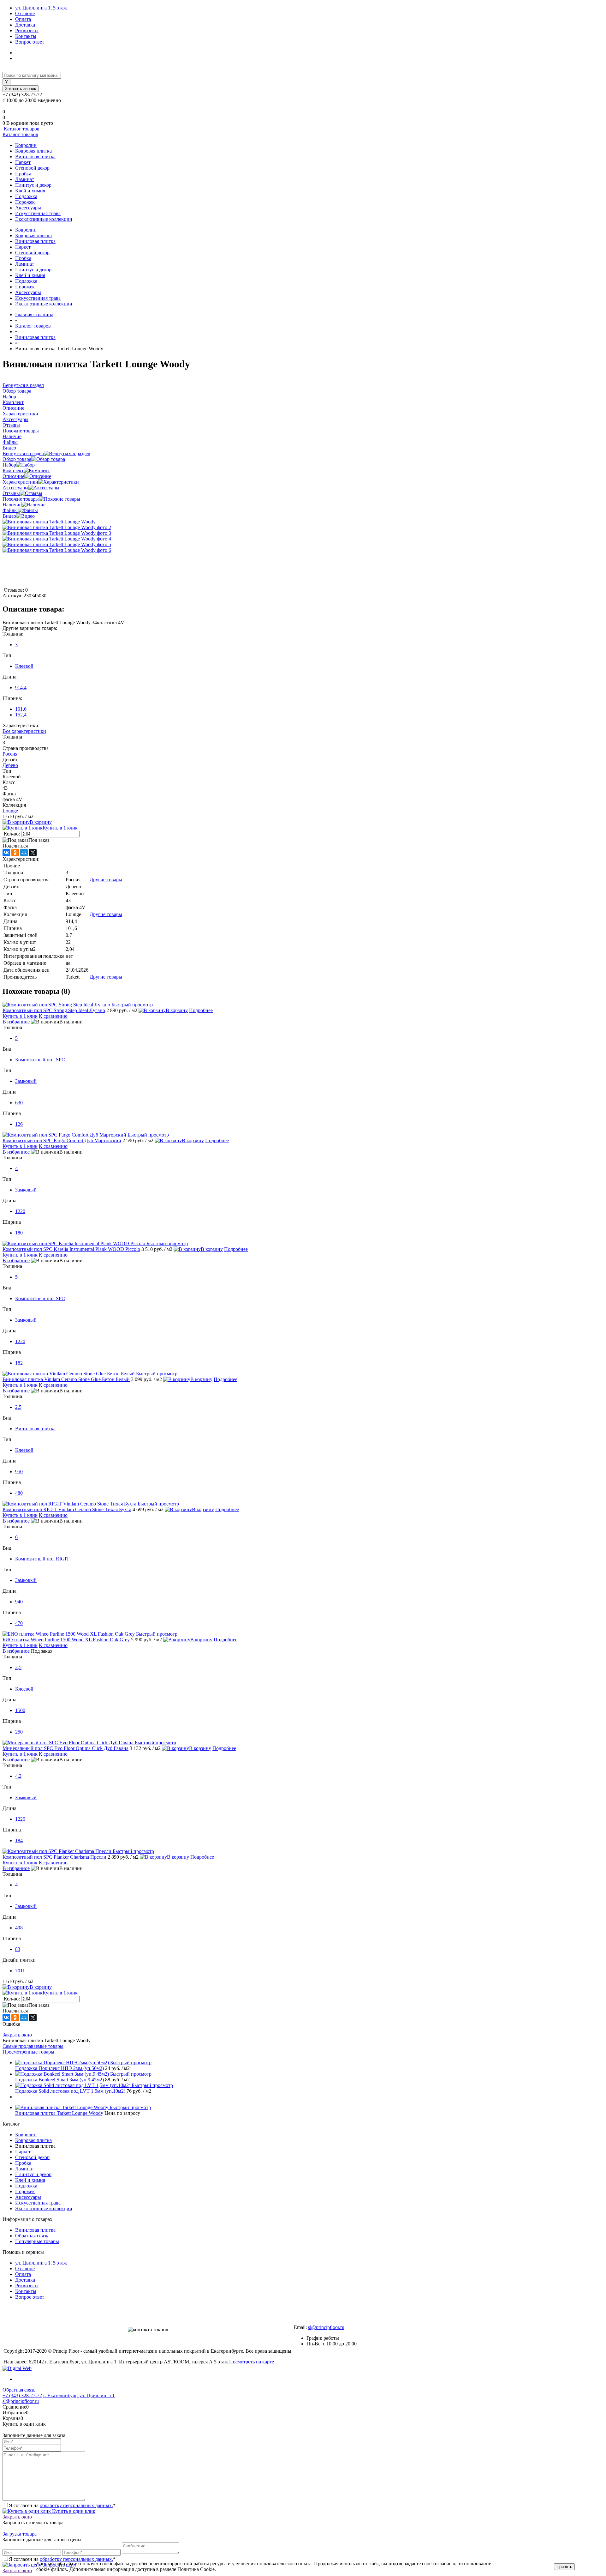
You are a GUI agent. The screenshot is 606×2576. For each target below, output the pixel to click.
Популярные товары (37, 2241)
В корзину (41, 822)
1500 (20, 1710)
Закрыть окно (17, 2035)
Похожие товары (21, 499)
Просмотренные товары (28, 2052)
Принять (564, 2567)
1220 (20, 1211)
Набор (9, 465)
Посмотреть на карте (252, 2362)
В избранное (16, 1022)
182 (19, 1363)
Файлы (10, 510)
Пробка (23, 174)
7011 (20, 1971)
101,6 (21, 709)
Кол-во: (12, 834)
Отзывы (11, 493)
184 (19, 1840)
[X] (33, 853)
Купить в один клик (73, 2511)
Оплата (23, 19)
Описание (13, 476)
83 (18, 1949)
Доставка (25, 25)
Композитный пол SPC (40, 1060)
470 (19, 1623)
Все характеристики (24, 731)
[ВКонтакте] (6, 853)
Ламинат (25, 179)
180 (19, 1233)
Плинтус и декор (33, 185)
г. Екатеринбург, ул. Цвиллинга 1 (79, 2395)
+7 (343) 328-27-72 (22, 2395)
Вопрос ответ (30, 42)
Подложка (26, 196)
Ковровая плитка (33, 151)
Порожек (25, 202)
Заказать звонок (21, 89)
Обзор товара (17, 459)
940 (19, 1602)
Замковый (26, 1081)
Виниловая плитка (35, 157)
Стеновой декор (32, 168)
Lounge (10, 811)
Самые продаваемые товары (33, 2046)
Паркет (23, 162)
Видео (9, 516)
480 (19, 1493)
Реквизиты (27, 30)
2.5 (18, 1407)
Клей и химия (30, 191)
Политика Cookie (235, 2569)
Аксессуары (28, 208)
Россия (10, 754)
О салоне (25, 13)
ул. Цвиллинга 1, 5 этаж (41, 8)
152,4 (21, 715)
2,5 (18, 1667)
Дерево (10, 765)
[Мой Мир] (24, 853)
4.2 (18, 1776)
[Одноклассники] (15, 853)
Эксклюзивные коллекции (44, 219)
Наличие (12, 505)
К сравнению (53, 1016)
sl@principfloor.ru (326, 2327)
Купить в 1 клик (60, 828)
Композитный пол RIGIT (42, 1559)
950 (19, 1472)
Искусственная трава (38, 213)
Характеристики (20, 482)
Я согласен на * (62, 2505)
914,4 (21, 688)
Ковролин (26, 145)
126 (19, 1124)
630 (19, 1103)
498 (19, 1928)
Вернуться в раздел (23, 453)
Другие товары (106, 880)
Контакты (26, 36)
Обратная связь (32, 2236)
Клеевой (24, 666)
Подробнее (201, 1010)
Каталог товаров (21, 129)
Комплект (13, 471)
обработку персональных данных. (76, 2505)
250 (19, 1732)
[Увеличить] (49, 522)
